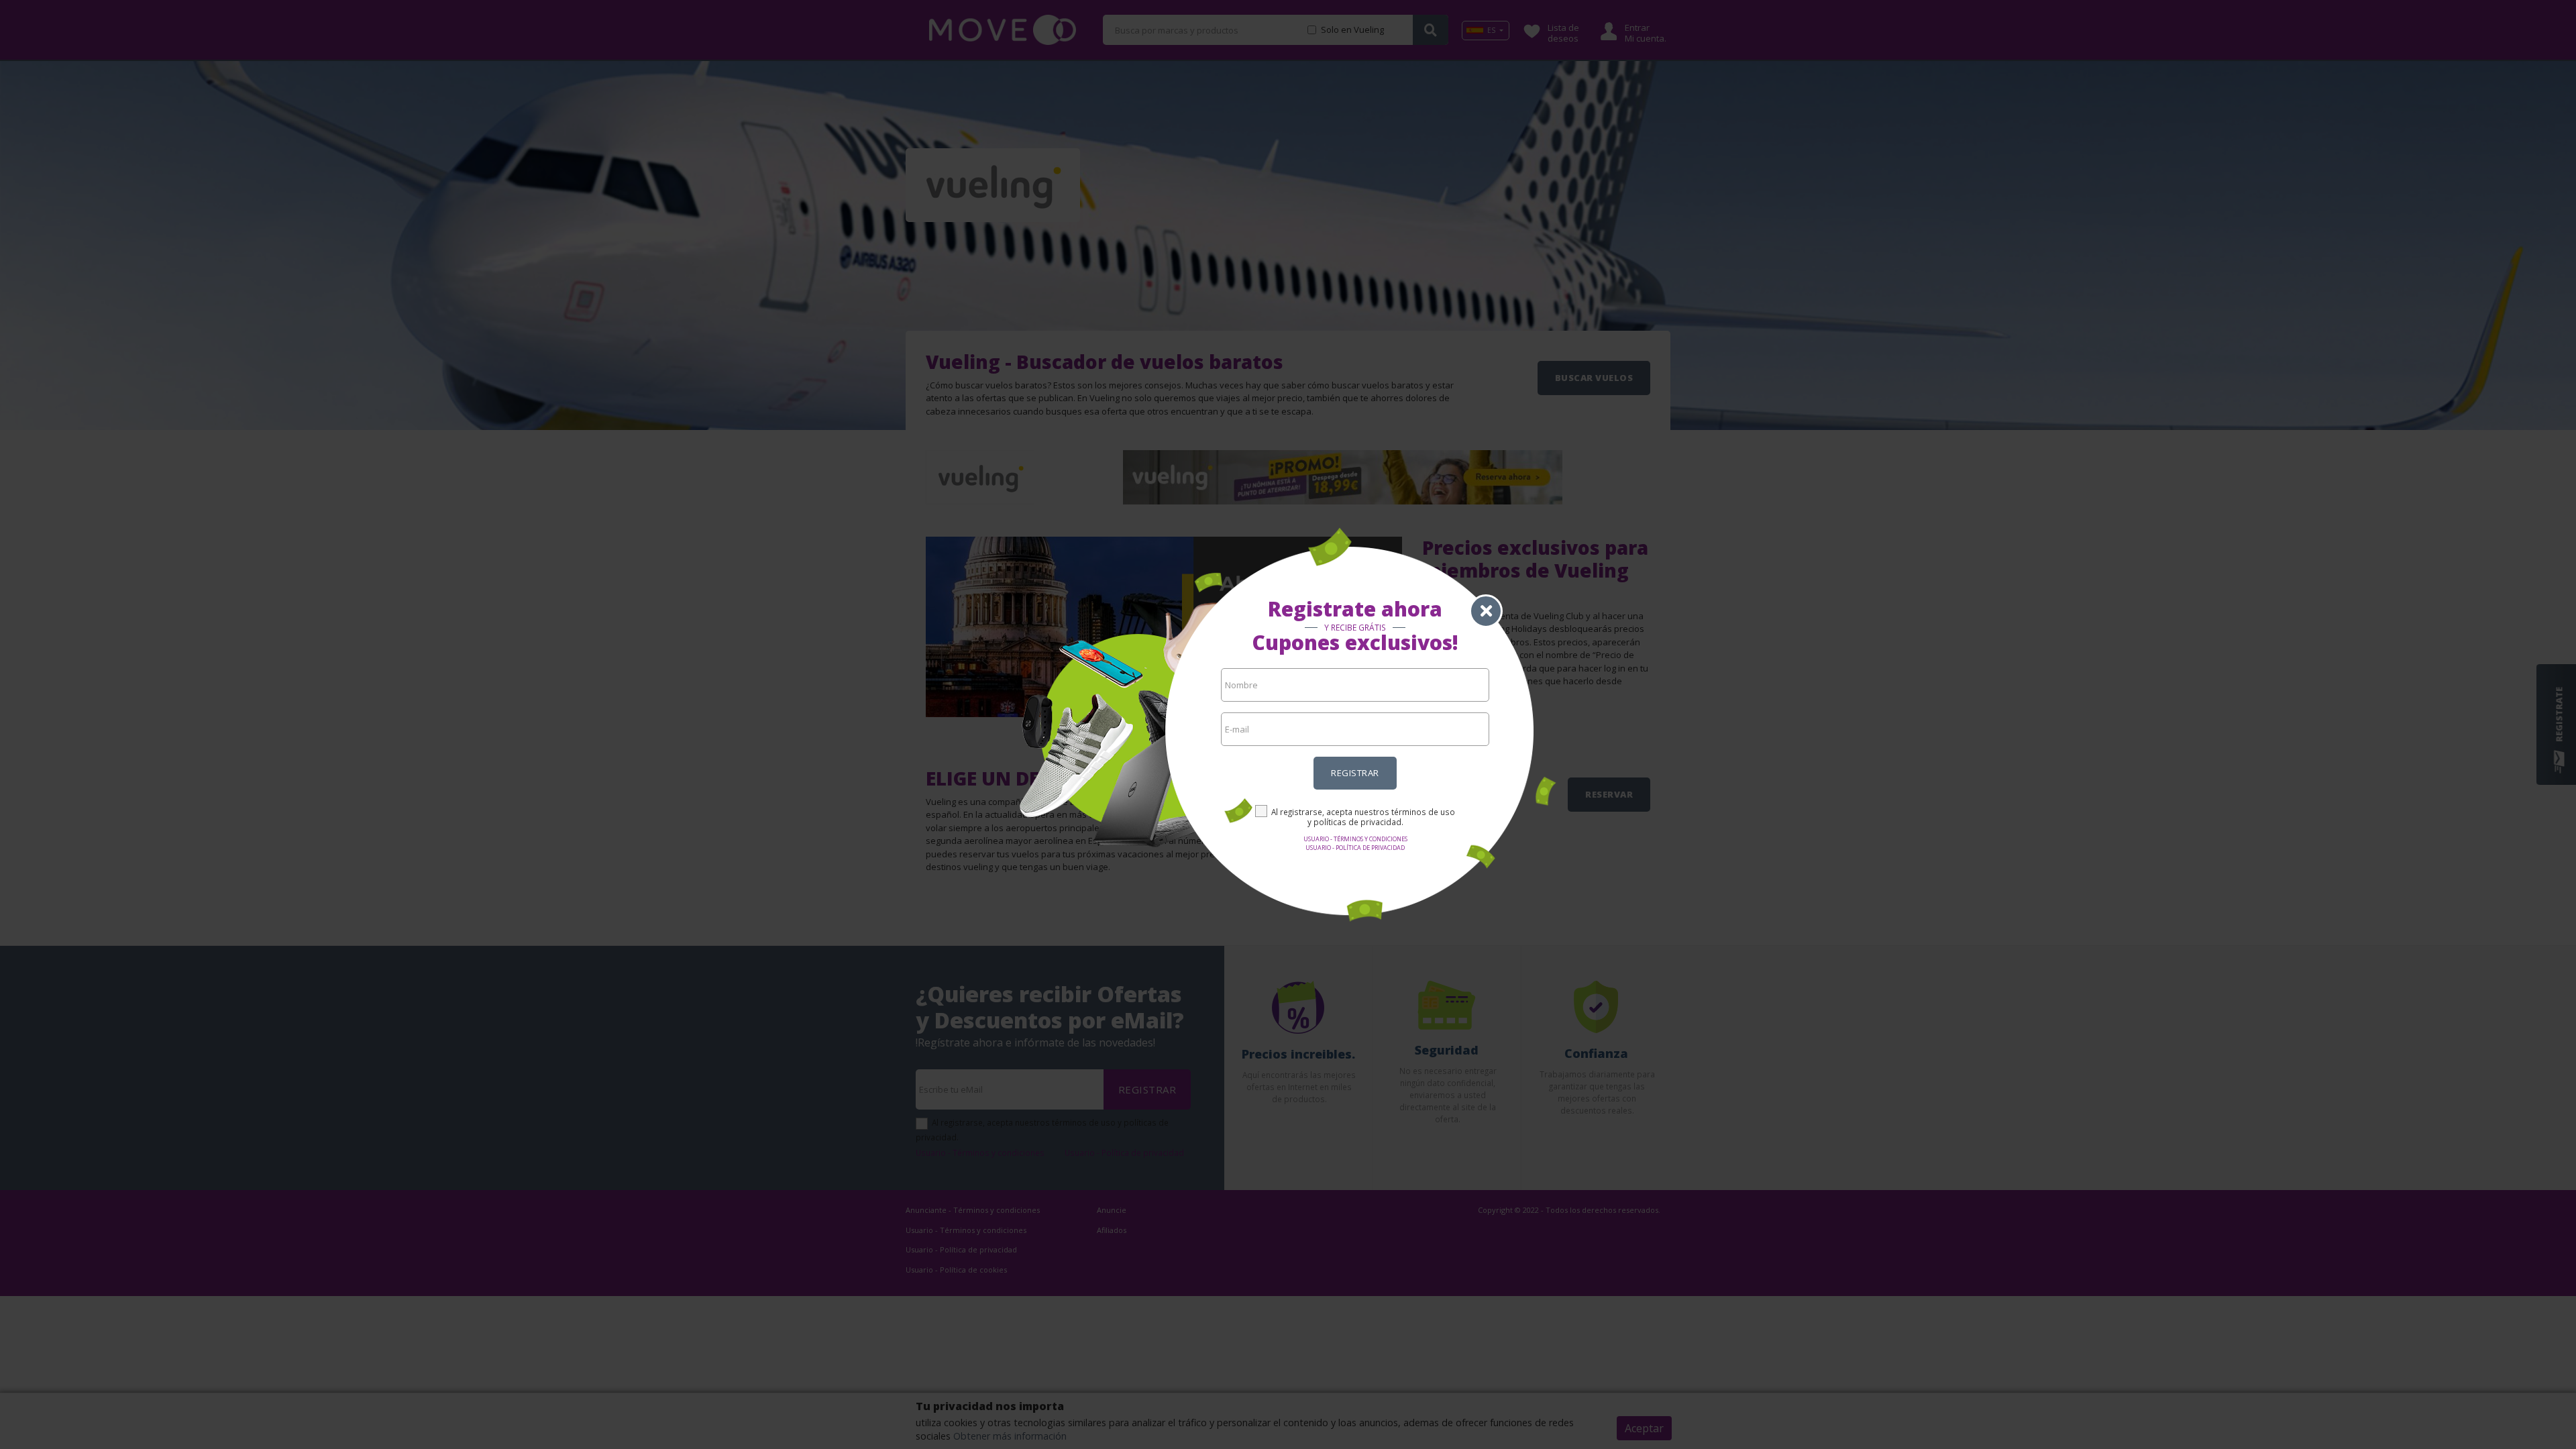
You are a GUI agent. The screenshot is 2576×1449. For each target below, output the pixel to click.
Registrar (1355, 773)
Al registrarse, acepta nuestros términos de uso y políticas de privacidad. (1363, 817)
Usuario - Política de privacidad (1355, 848)
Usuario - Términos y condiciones (1355, 839)
